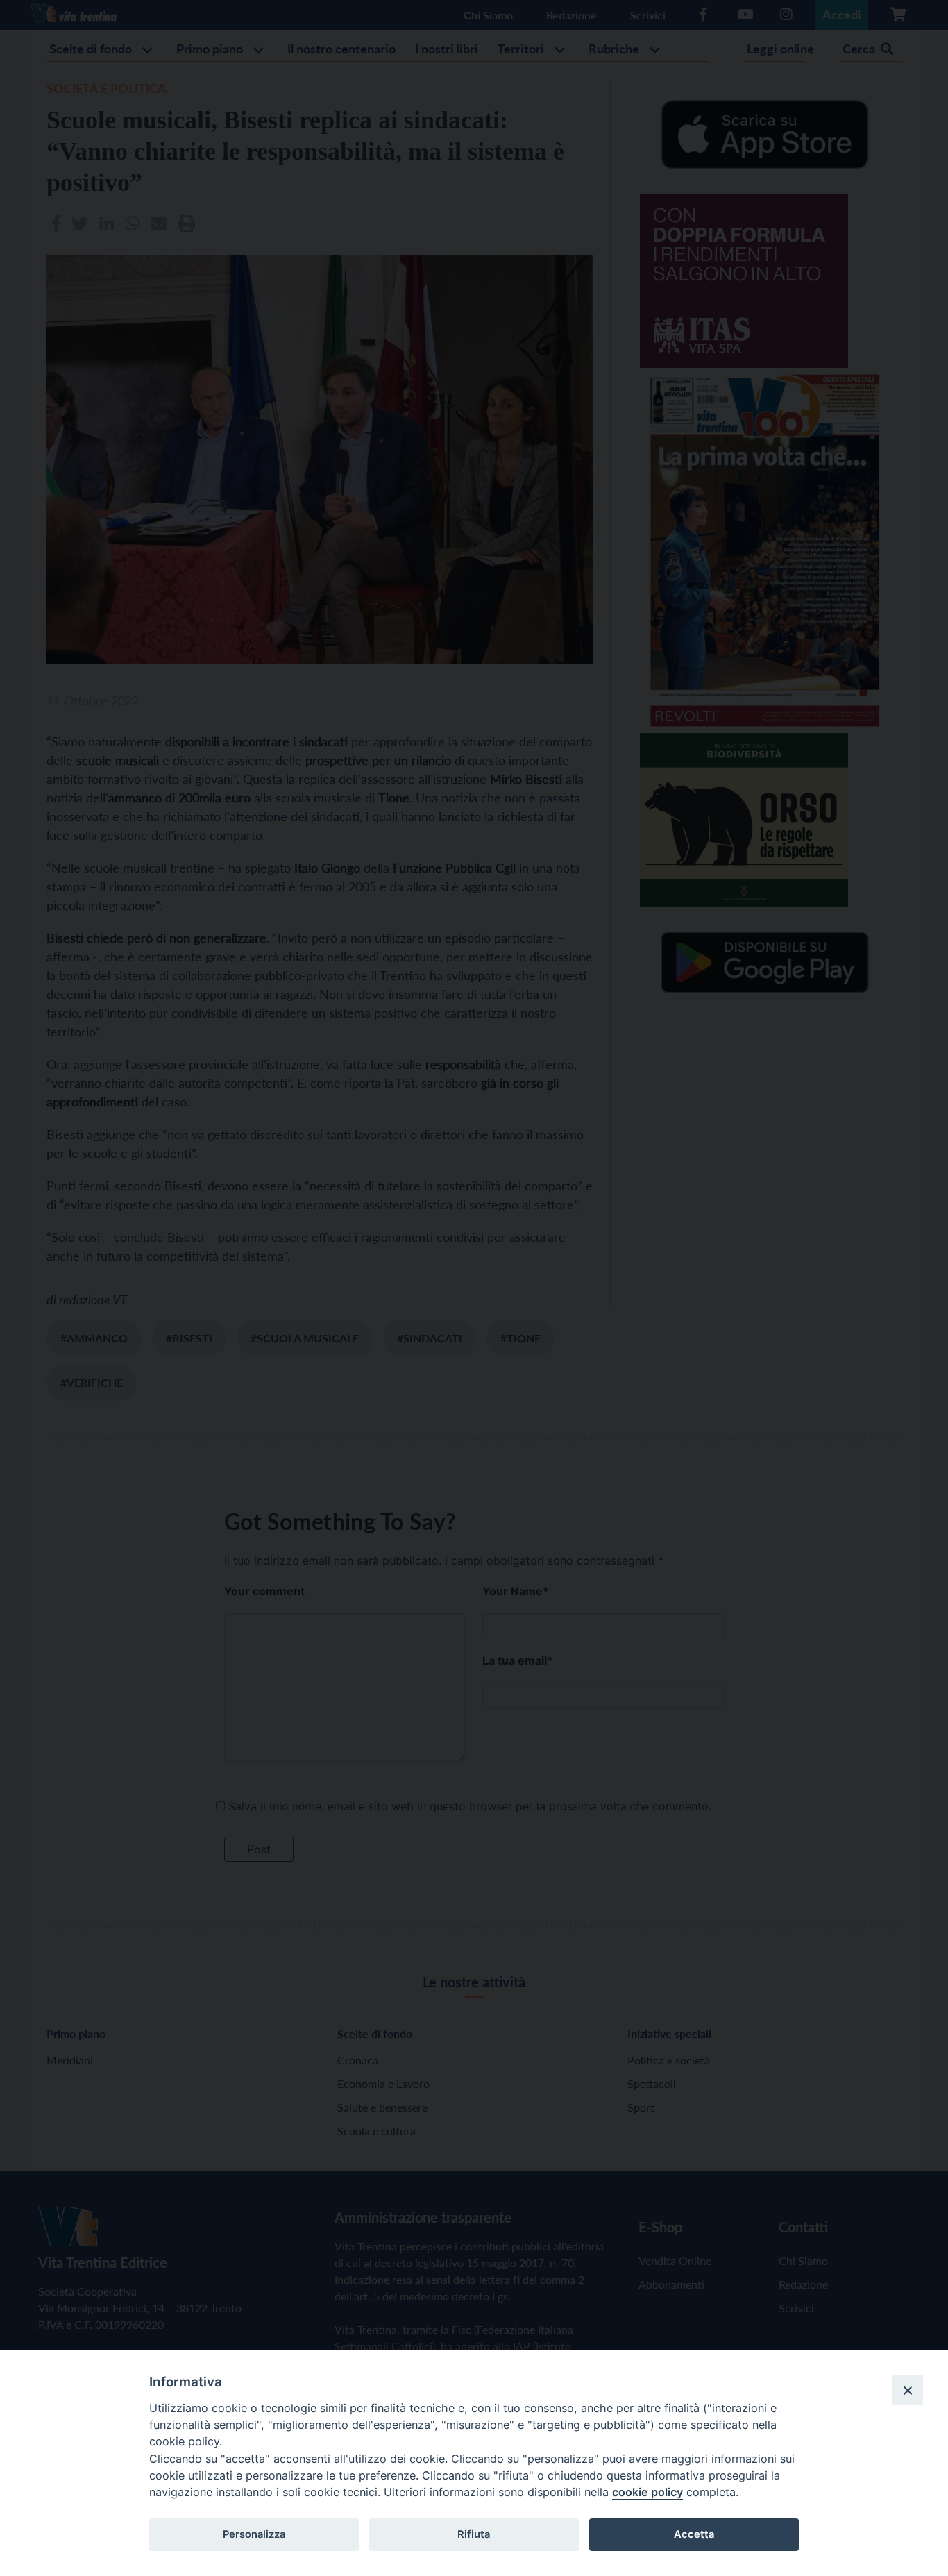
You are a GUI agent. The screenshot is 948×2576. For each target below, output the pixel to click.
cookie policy (647, 2492)
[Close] (908, 2390)
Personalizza (254, 2534)
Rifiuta (474, 2534)
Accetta (694, 2534)
